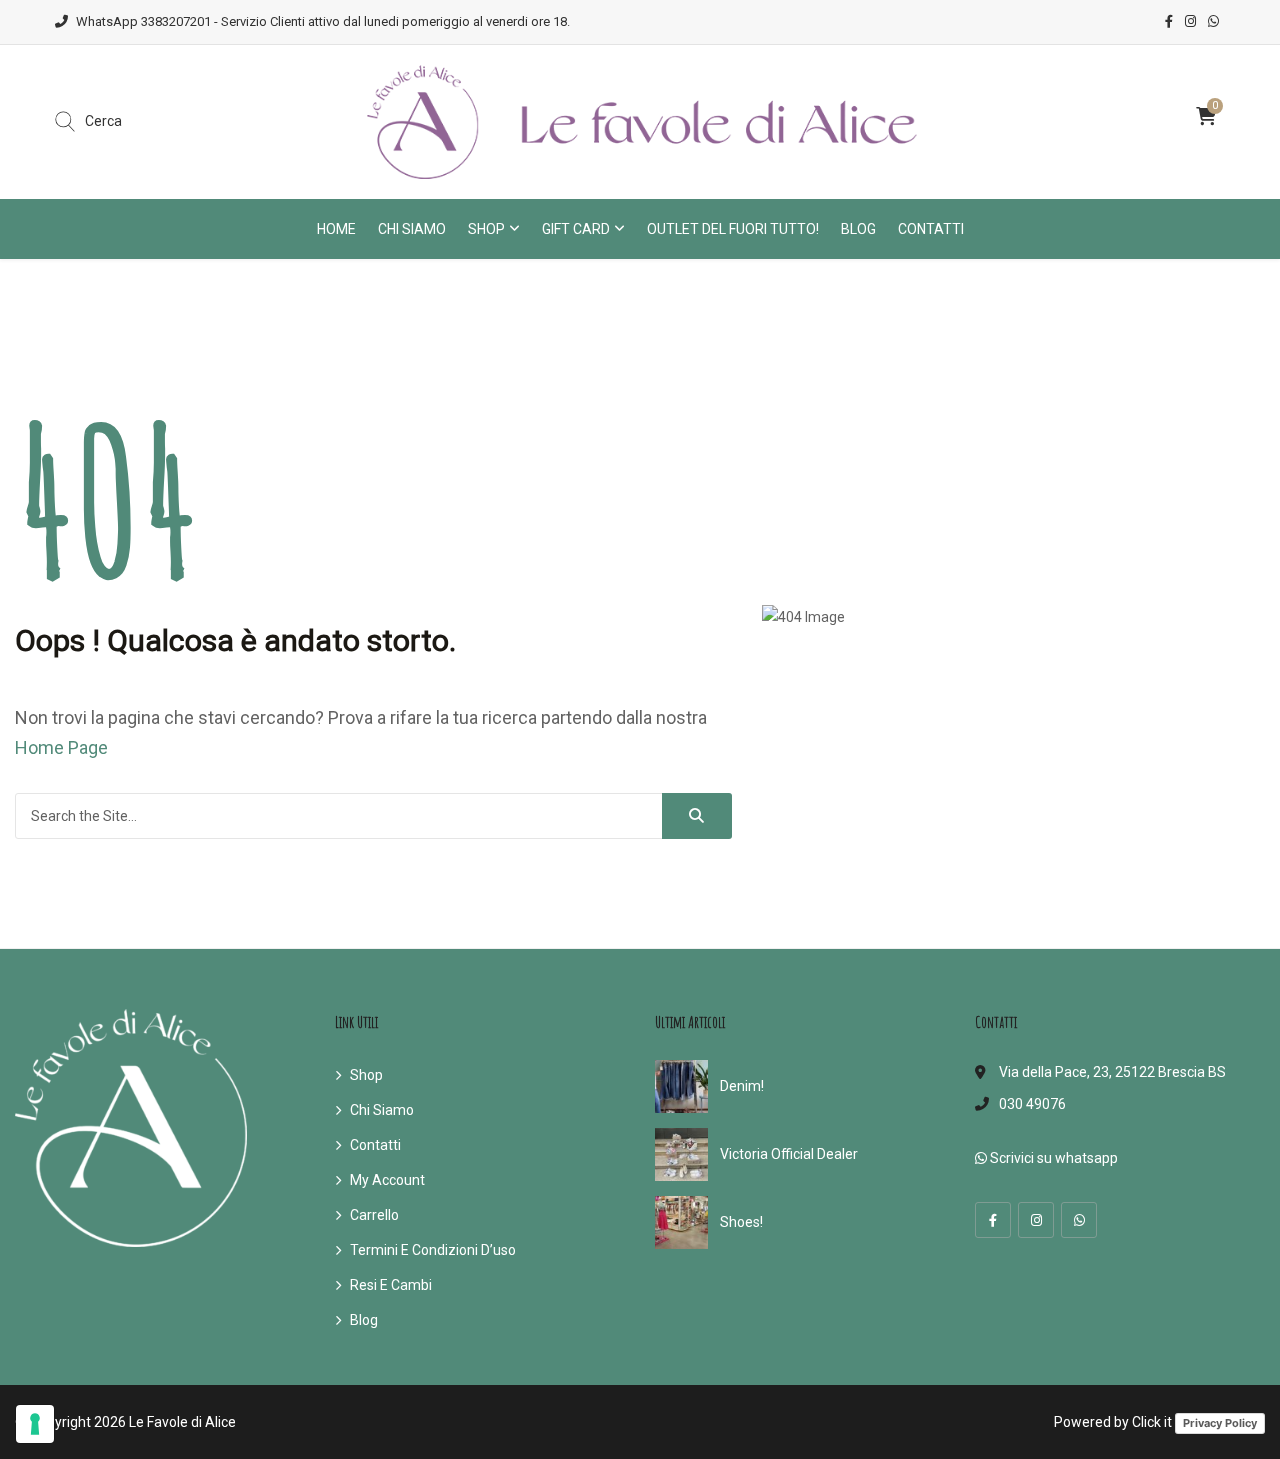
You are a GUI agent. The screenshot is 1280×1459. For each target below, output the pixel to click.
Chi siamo (412, 229)
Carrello (374, 1215)
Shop (486, 229)
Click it (1152, 1422)
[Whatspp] (1079, 1220)
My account (387, 1180)
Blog (858, 229)
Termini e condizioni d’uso (433, 1250)
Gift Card (576, 229)
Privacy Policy (1220, 1423)
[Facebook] (993, 1220)
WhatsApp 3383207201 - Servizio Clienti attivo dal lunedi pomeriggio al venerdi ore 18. (323, 21)
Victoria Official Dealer (789, 1154)
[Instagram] (1036, 1220)
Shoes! (741, 1222)
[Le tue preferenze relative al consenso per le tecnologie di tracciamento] (35, 1424)
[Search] (697, 816)
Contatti (931, 229)
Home (336, 229)
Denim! (742, 1086)
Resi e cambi (391, 1285)
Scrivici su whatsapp (1052, 1158)
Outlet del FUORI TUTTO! (733, 229)
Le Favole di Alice (182, 1422)
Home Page (61, 747)
